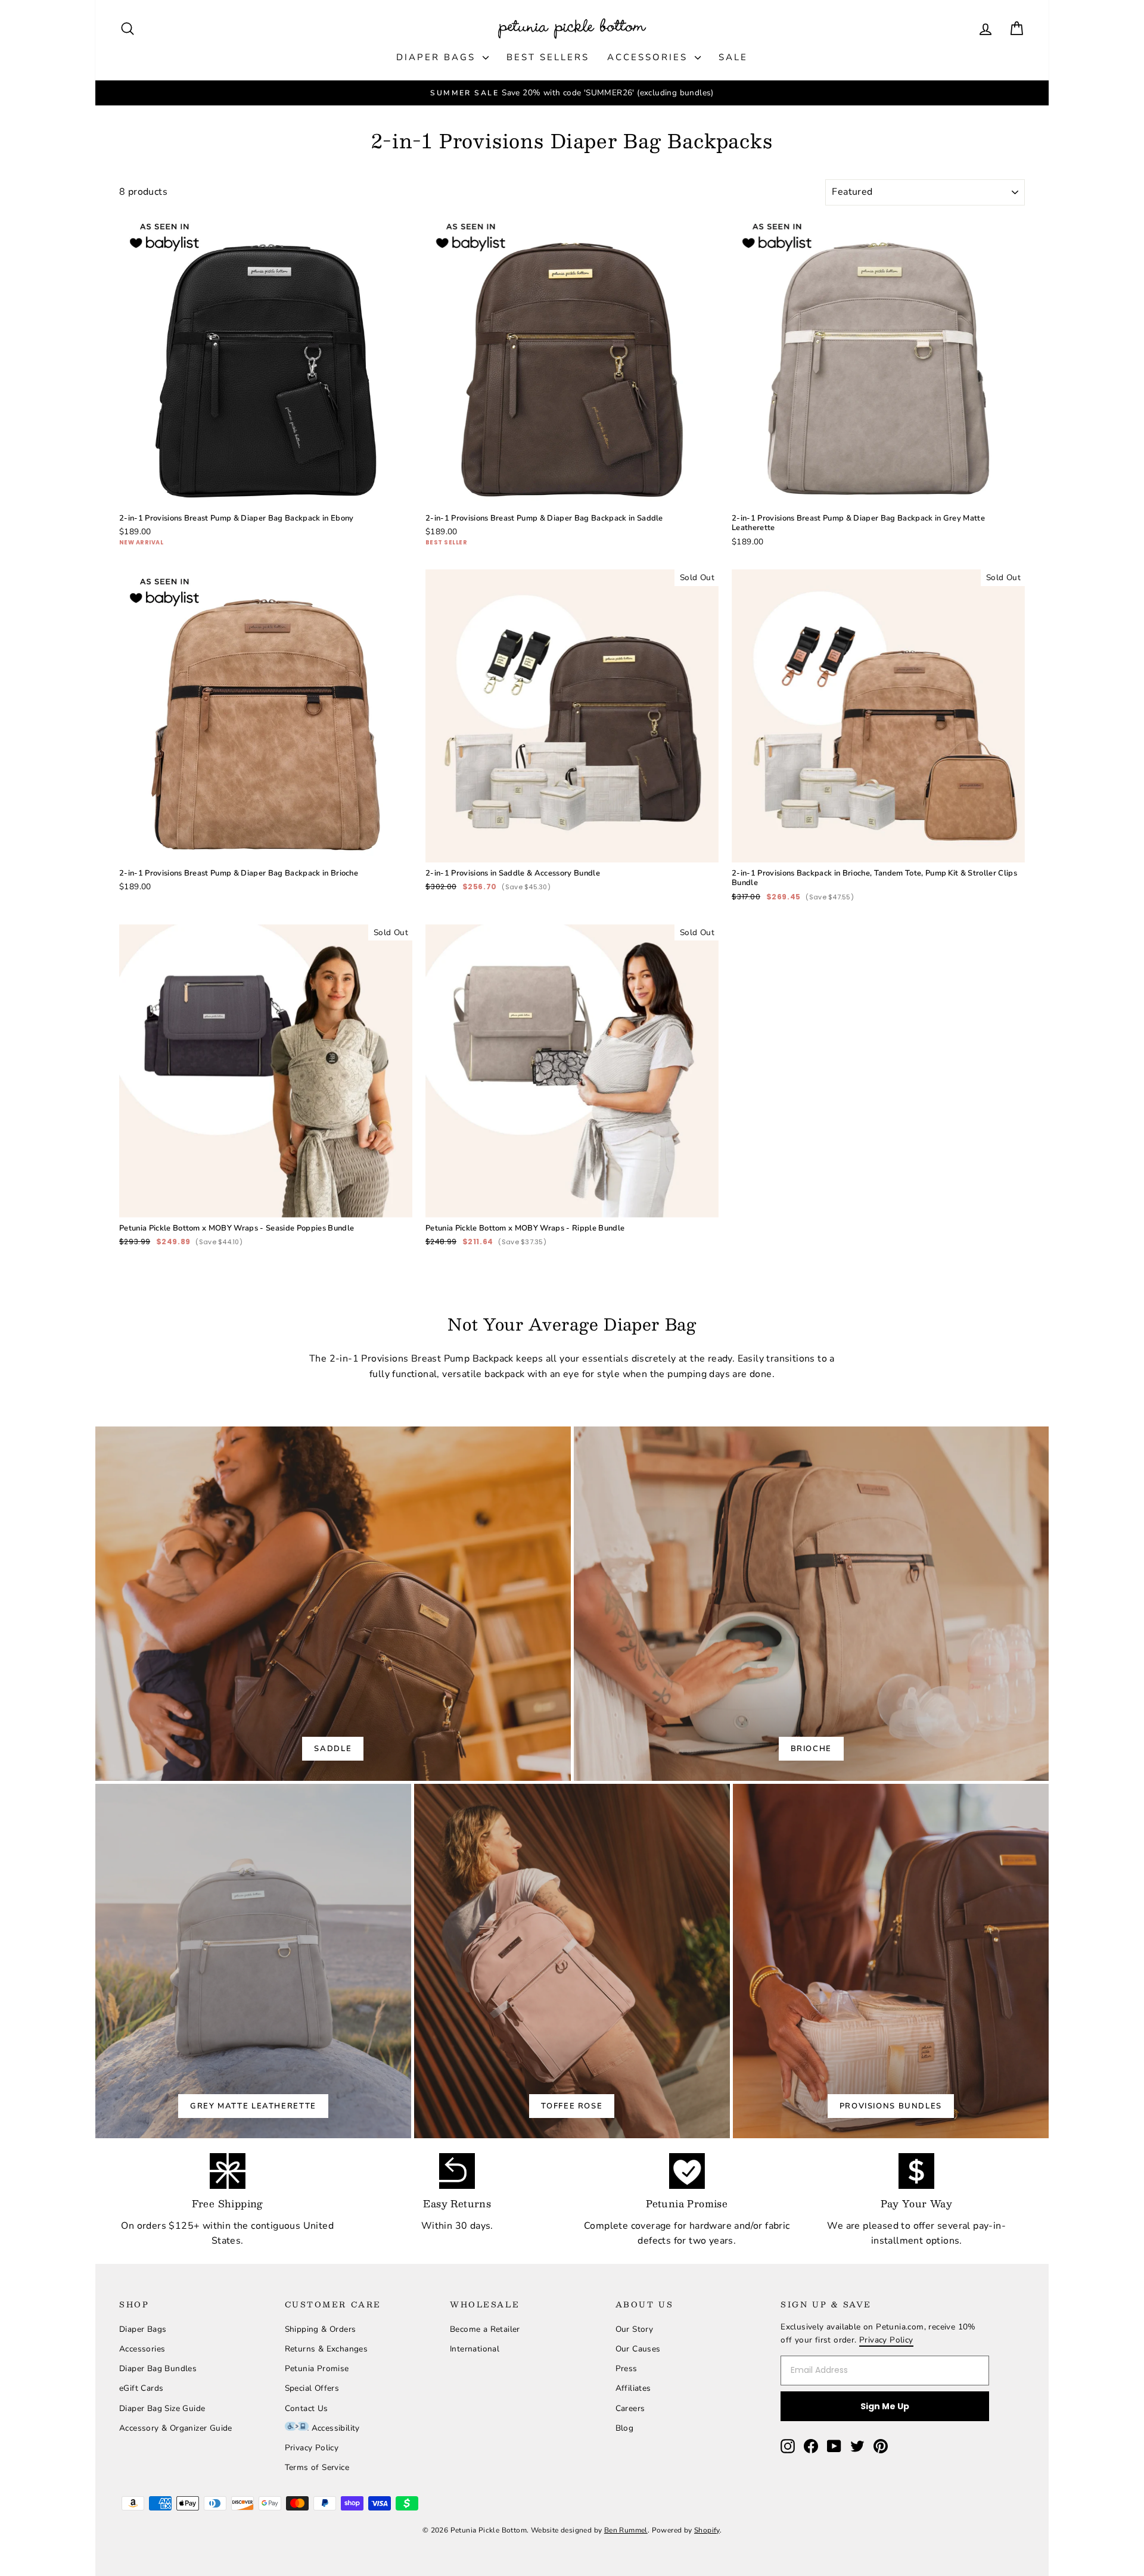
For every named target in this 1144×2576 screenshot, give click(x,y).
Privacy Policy (312, 2448)
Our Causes (638, 2349)
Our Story (635, 2329)
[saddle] (333, 1604)
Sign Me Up (885, 2406)
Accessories (649, 57)
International (475, 2349)
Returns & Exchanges (327, 2349)
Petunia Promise (317, 2368)
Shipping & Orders (321, 2329)
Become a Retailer (485, 2329)
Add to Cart (266, 472)
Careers (630, 2408)
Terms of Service (317, 2467)
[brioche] (812, 1604)
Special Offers (312, 2388)
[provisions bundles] (891, 1961)
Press (627, 2368)
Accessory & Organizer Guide (176, 2428)
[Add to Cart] (394, 489)
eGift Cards (141, 2388)
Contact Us (307, 2408)
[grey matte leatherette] (253, 1961)
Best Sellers (548, 57)
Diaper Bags (438, 57)
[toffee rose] (572, 1961)
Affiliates (633, 2388)
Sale (733, 57)
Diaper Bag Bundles (158, 2368)
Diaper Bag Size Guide (162, 2408)
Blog (625, 2428)
